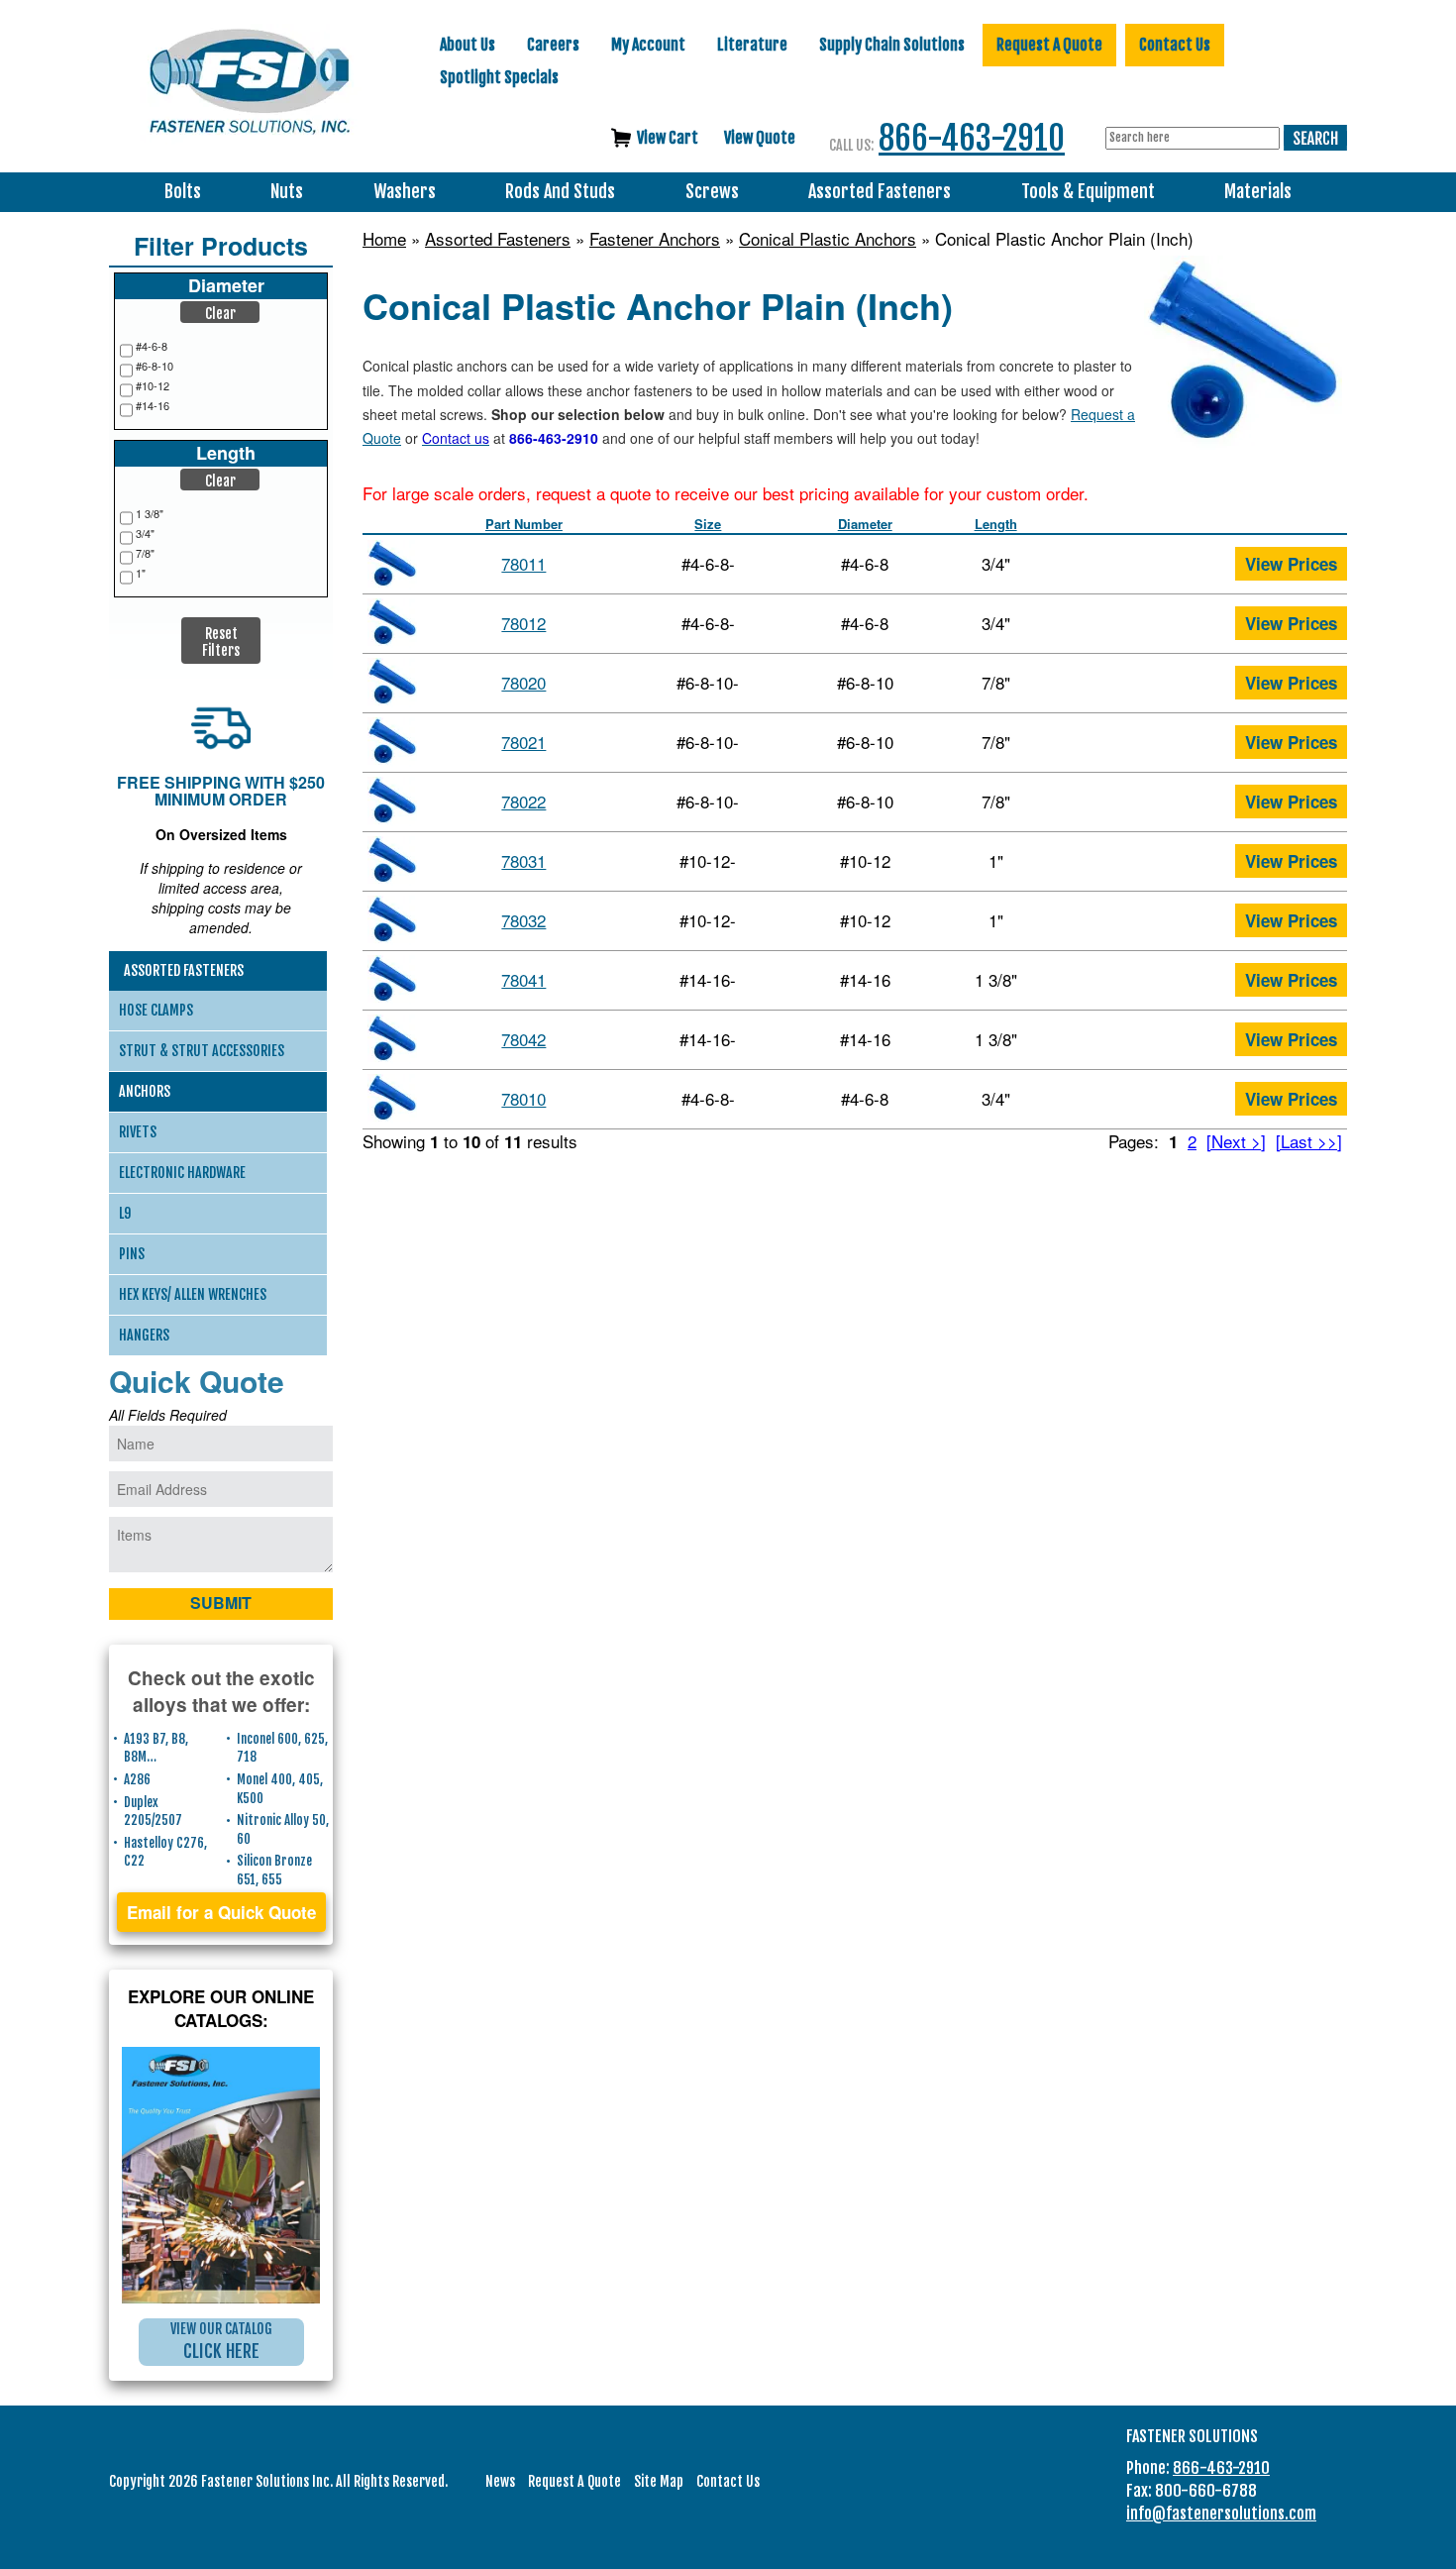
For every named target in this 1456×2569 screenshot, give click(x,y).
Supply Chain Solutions (892, 45)
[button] (220, 312)
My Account (648, 45)
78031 (523, 860)
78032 (523, 920)
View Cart (668, 138)
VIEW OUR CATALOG (221, 2341)
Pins (132, 1254)
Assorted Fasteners (880, 192)
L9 (125, 1213)
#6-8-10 (155, 366)
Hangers (144, 1335)
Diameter (865, 524)
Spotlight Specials (499, 77)
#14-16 (153, 406)
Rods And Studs (560, 192)
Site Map (659, 2481)
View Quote (760, 138)
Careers (553, 45)
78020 (523, 682)
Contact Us (1175, 45)
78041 (523, 979)
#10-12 (153, 386)
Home (384, 239)
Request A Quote (1049, 45)
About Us (468, 45)
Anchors (145, 1091)
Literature (752, 45)
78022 (523, 801)
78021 (523, 742)
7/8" (145, 553)
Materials (1258, 192)
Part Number (524, 524)
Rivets (138, 1132)
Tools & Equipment (1088, 192)
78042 (523, 1039)
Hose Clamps (156, 1010)
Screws (712, 192)
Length (996, 524)
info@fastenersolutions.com (1221, 2514)
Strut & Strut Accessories (202, 1051)
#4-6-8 (152, 346)
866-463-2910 (972, 138)
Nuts (287, 192)
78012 (523, 623)
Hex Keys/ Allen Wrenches (193, 1294)
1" (141, 573)
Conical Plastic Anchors (828, 239)
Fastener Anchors (655, 239)
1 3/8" (150, 514)
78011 (523, 563)
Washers (405, 192)
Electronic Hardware (182, 1173)
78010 (523, 1098)
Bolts (183, 192)
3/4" (145, 534)
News (500, 2481)
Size (708, 524)
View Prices (1291, 564)
